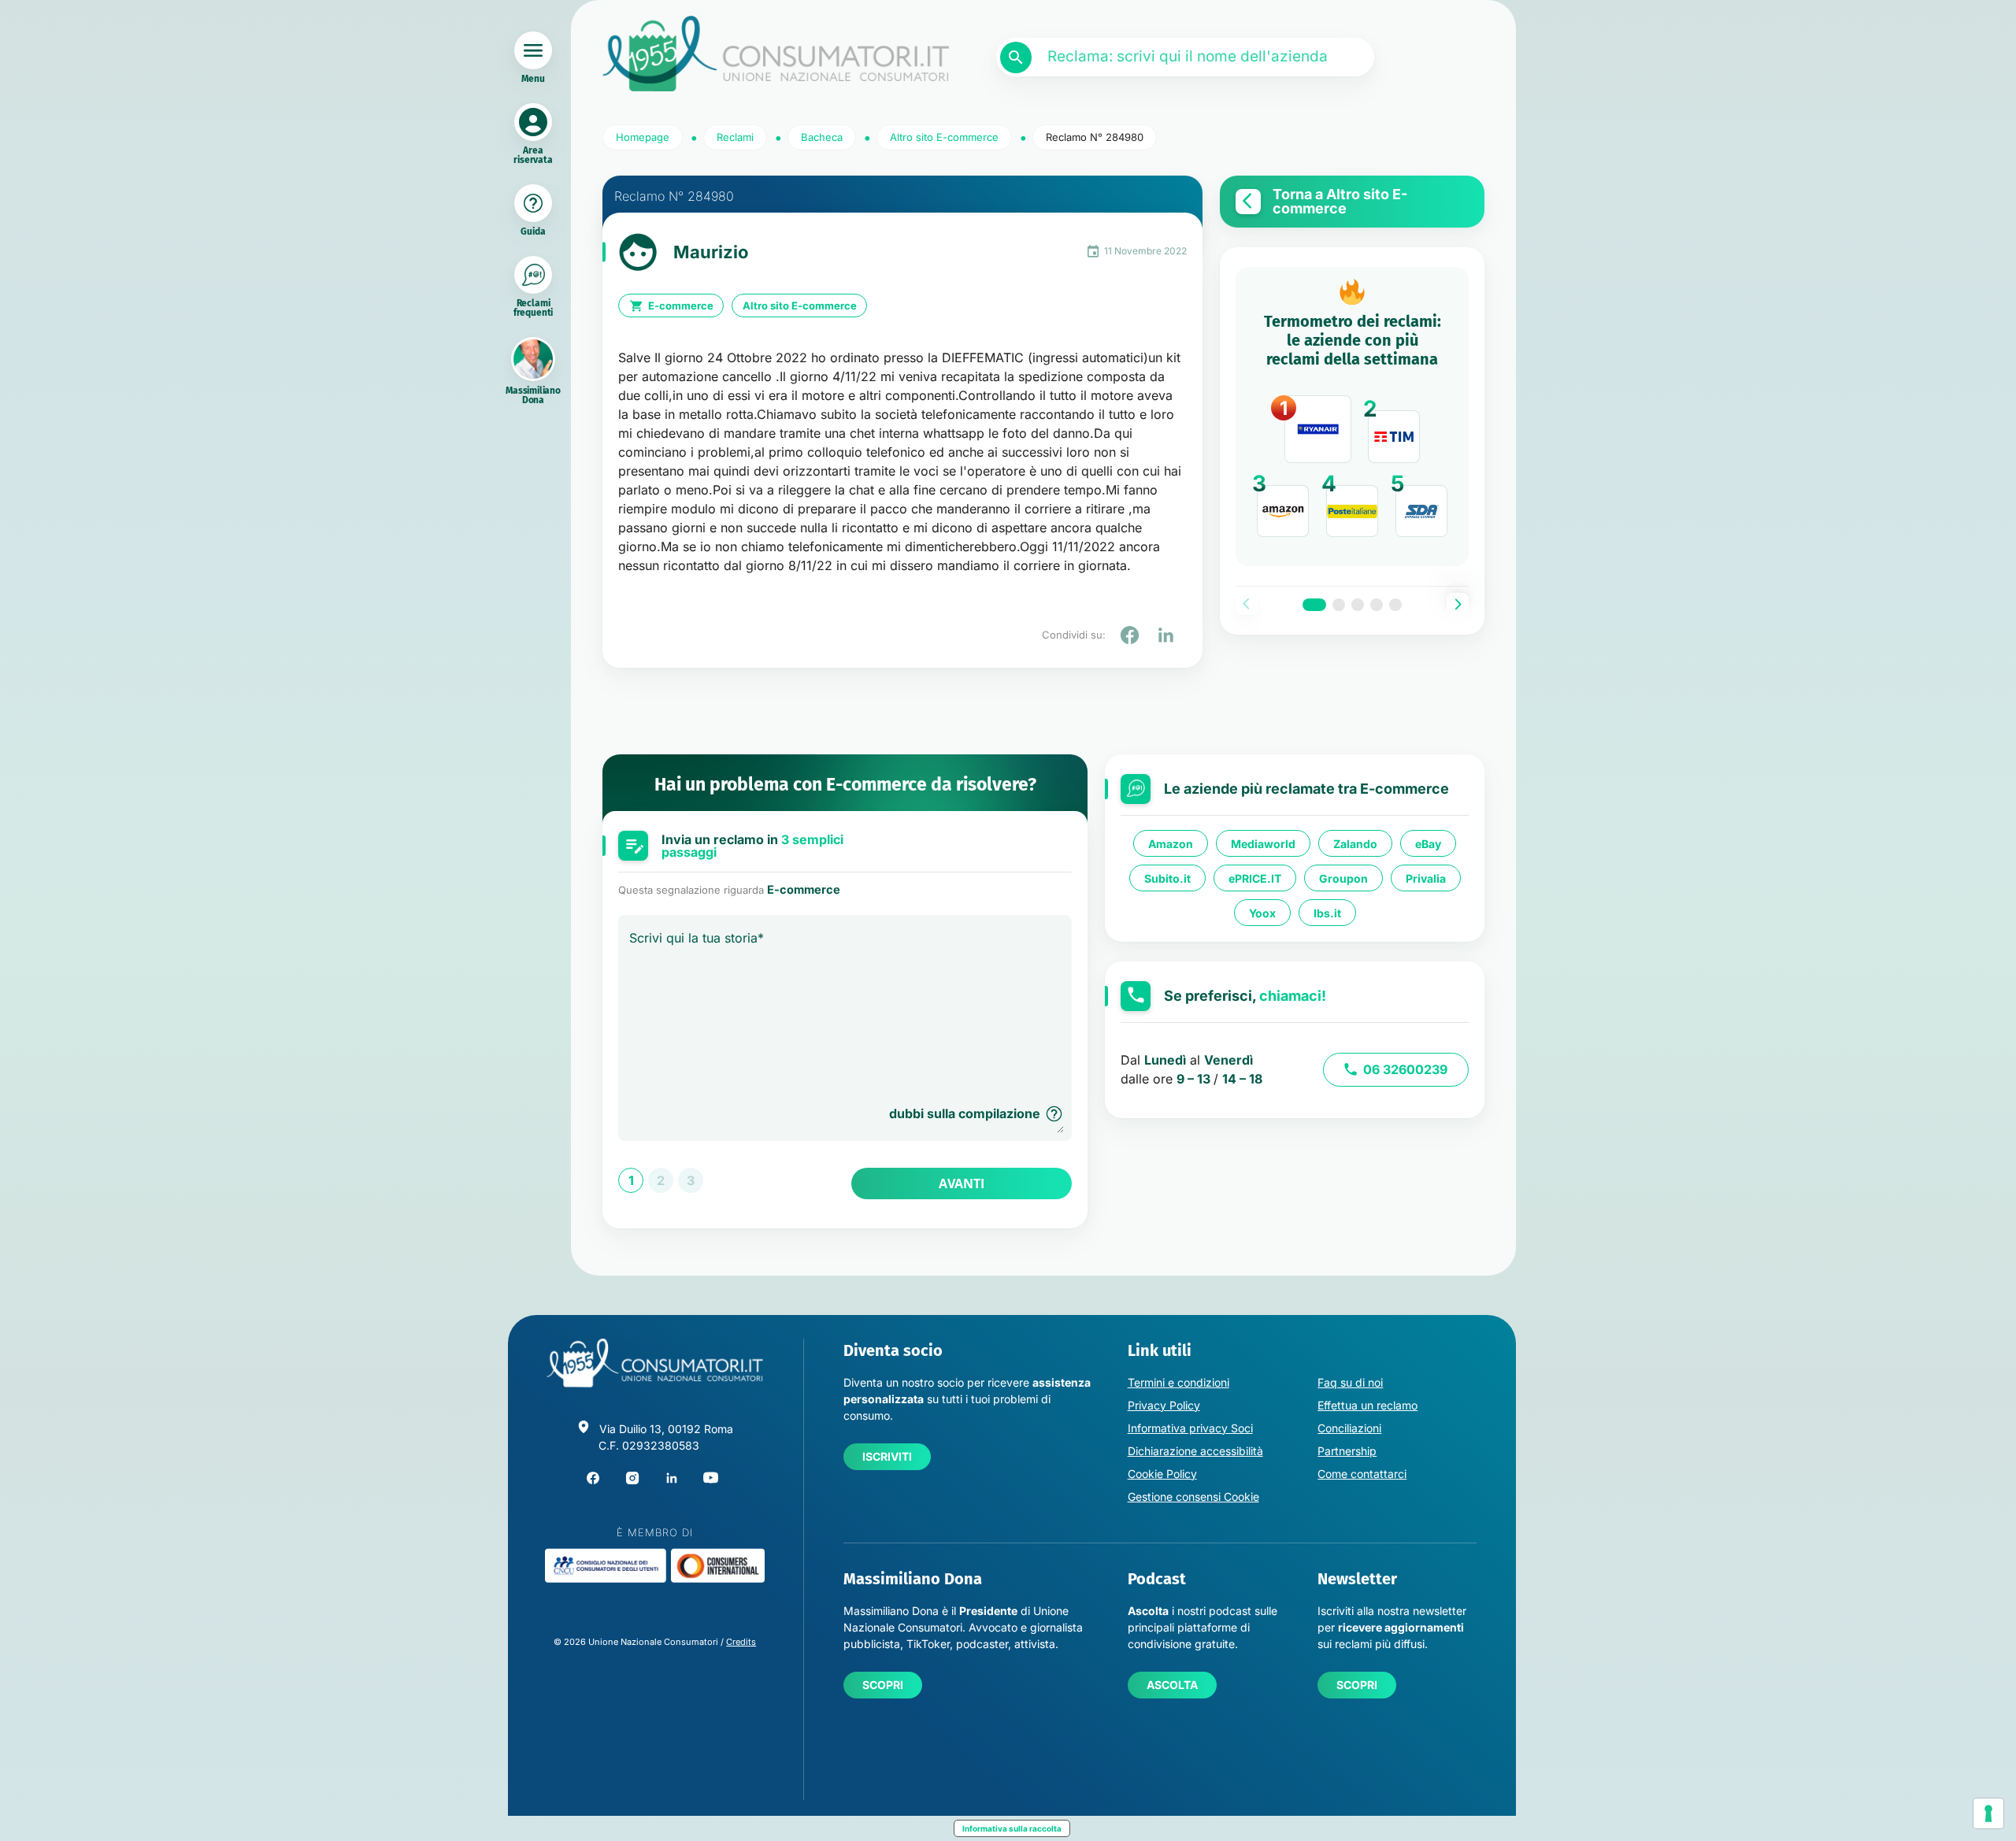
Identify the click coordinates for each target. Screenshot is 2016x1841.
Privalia (1426, 878)
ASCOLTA (1172, 1685)
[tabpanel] (1352, 417)
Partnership (1347, 1451)
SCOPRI (883, 1685)
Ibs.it (1327, 913)
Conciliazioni (1349, 1428)
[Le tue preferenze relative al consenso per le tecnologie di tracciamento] (1988, 1813)
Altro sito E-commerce (800, 306)
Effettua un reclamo (1367, 1405)
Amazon (1171, 844)
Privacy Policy (1164, 1405)
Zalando (1355, 844)
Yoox (1262, 913)
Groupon (1343, 878)
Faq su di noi (1350, 1382)
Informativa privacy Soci (1190, 1428)
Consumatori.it (776, 54)
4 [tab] (1377, 605)
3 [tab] (1358, 605)
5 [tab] (1395, 605)
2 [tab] (1339, 605)
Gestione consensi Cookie (1193, 1497)
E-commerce (681, 306)
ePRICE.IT (1255, 878)
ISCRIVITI (887, 1456)
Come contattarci (1362, 1474)
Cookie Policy (1162, 1474)
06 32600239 (1405, 1069)
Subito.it (1167, 878)
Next (1458, 604)
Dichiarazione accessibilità (1195, 1451)
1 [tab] (1314, 605)
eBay (1428, 844)
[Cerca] (1016, 57)
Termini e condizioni (1178, 1382)
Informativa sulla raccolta (1012, 1828)
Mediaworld (1263, 844)
